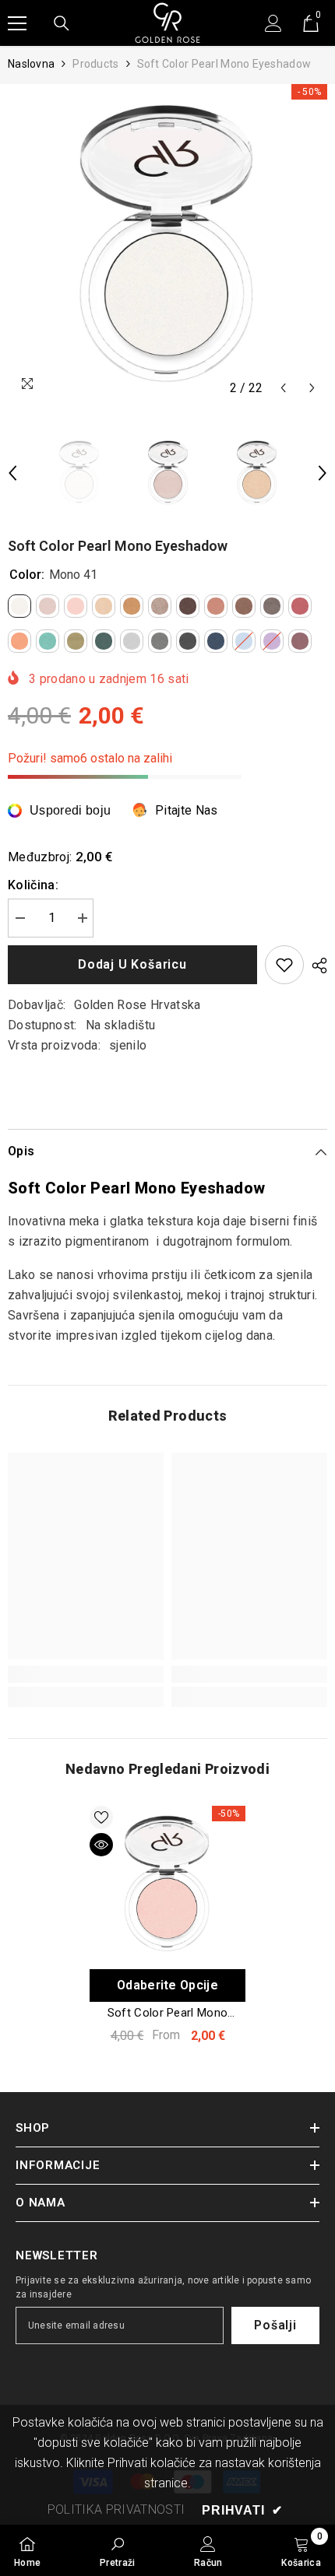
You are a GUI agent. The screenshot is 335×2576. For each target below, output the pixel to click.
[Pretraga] (62, 23)
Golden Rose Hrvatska (137, 1005)
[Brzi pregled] (101, 1845)
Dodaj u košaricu (132, 964)
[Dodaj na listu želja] (284, 965)
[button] (283, 388)
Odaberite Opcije (167, 1985)
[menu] (17, 23)
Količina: (33, 885)
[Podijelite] (316, 966)
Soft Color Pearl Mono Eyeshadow (167, 2013)
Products (95, 64)
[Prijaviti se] (273, 23)
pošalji (275, 2325)
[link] (86, 1674)
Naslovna (31, 64)
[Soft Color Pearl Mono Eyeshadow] (167, 1884)
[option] (167, 244)
